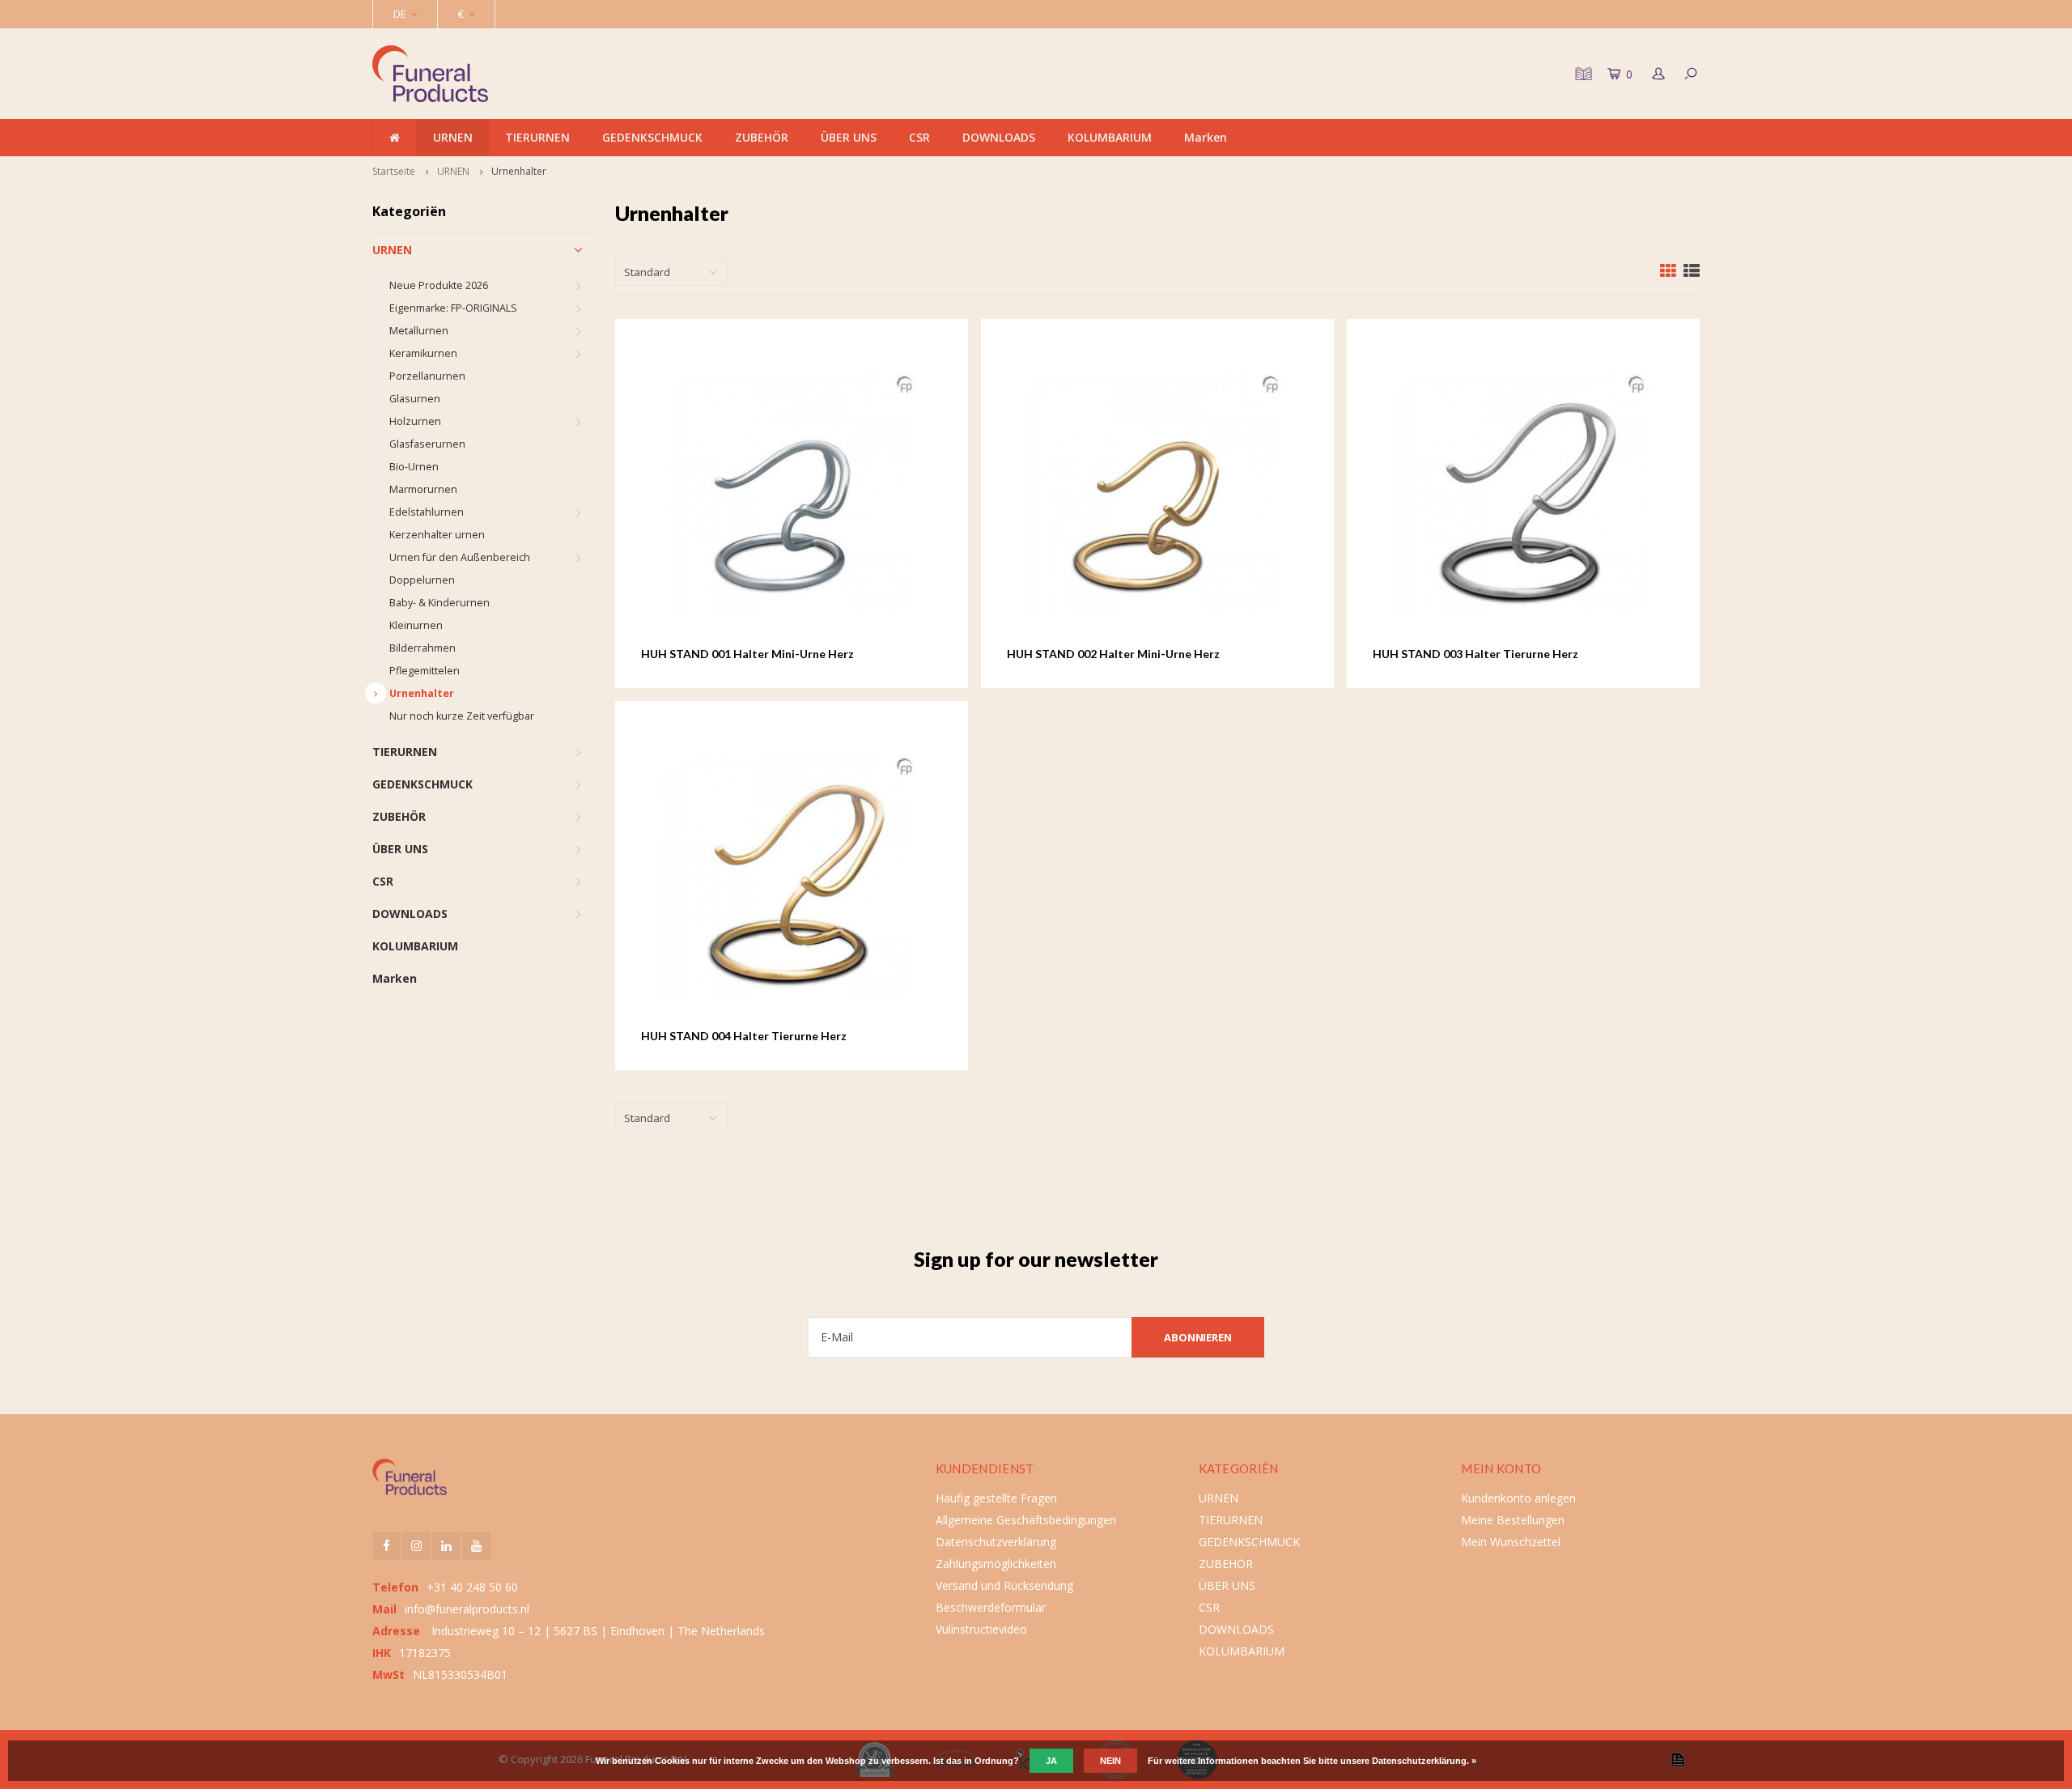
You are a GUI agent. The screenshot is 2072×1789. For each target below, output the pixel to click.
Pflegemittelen (425, 671)
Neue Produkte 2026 (439, 285)
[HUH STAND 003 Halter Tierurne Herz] (1524, 495)
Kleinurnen (416, 625)
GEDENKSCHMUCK (652, 137)
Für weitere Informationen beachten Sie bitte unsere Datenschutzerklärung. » (1312, 1761)
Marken (1206, 137)
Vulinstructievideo (981, 1629)
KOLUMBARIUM (1110, 137)
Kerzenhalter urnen (437, 535)
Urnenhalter (519, 171)
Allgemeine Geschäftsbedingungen (1026, 1520)
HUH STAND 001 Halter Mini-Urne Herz (747, 654)
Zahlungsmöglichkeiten (996, 1564)
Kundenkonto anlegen (1518, 1498)
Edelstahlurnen (427, 512)
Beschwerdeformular (991, 1607)
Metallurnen (419, 331)
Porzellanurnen (427, 376)
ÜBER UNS (849, 137)
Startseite (394, 171)
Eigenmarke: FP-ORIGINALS (453, 308)
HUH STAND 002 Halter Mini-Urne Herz (1113, 654)
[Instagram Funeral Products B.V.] (416, 1546)
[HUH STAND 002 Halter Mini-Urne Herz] (1158, 495)
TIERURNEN (537, 137)
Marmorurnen (423, 489)
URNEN (453, 137)
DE (400, 14)
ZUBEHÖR (762, 137)
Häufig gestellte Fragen (996, 1498)
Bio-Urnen (414, 467)
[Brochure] (1582, 74)
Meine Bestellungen (1513, 1520)
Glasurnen (415, 399)
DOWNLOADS (999, 137)
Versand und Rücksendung (1004, 1585)
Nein (1110, 1761)
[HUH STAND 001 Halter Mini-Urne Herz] (792, 495)
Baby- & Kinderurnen (439, 603)
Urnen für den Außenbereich (460, 557)
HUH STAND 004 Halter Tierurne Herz (744, 1036)
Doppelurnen (422, 580)
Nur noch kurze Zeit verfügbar (462, 716)
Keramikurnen (423, 353)
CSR (919, 137)
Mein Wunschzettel (1511, 1542)
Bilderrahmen (422, 648)
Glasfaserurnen (427, 444)
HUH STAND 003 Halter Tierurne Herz (1475, 654)
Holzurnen (415, 421)
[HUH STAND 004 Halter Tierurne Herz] (792, 877)
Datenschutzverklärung (996, 1542)
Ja (1051, 1761)
